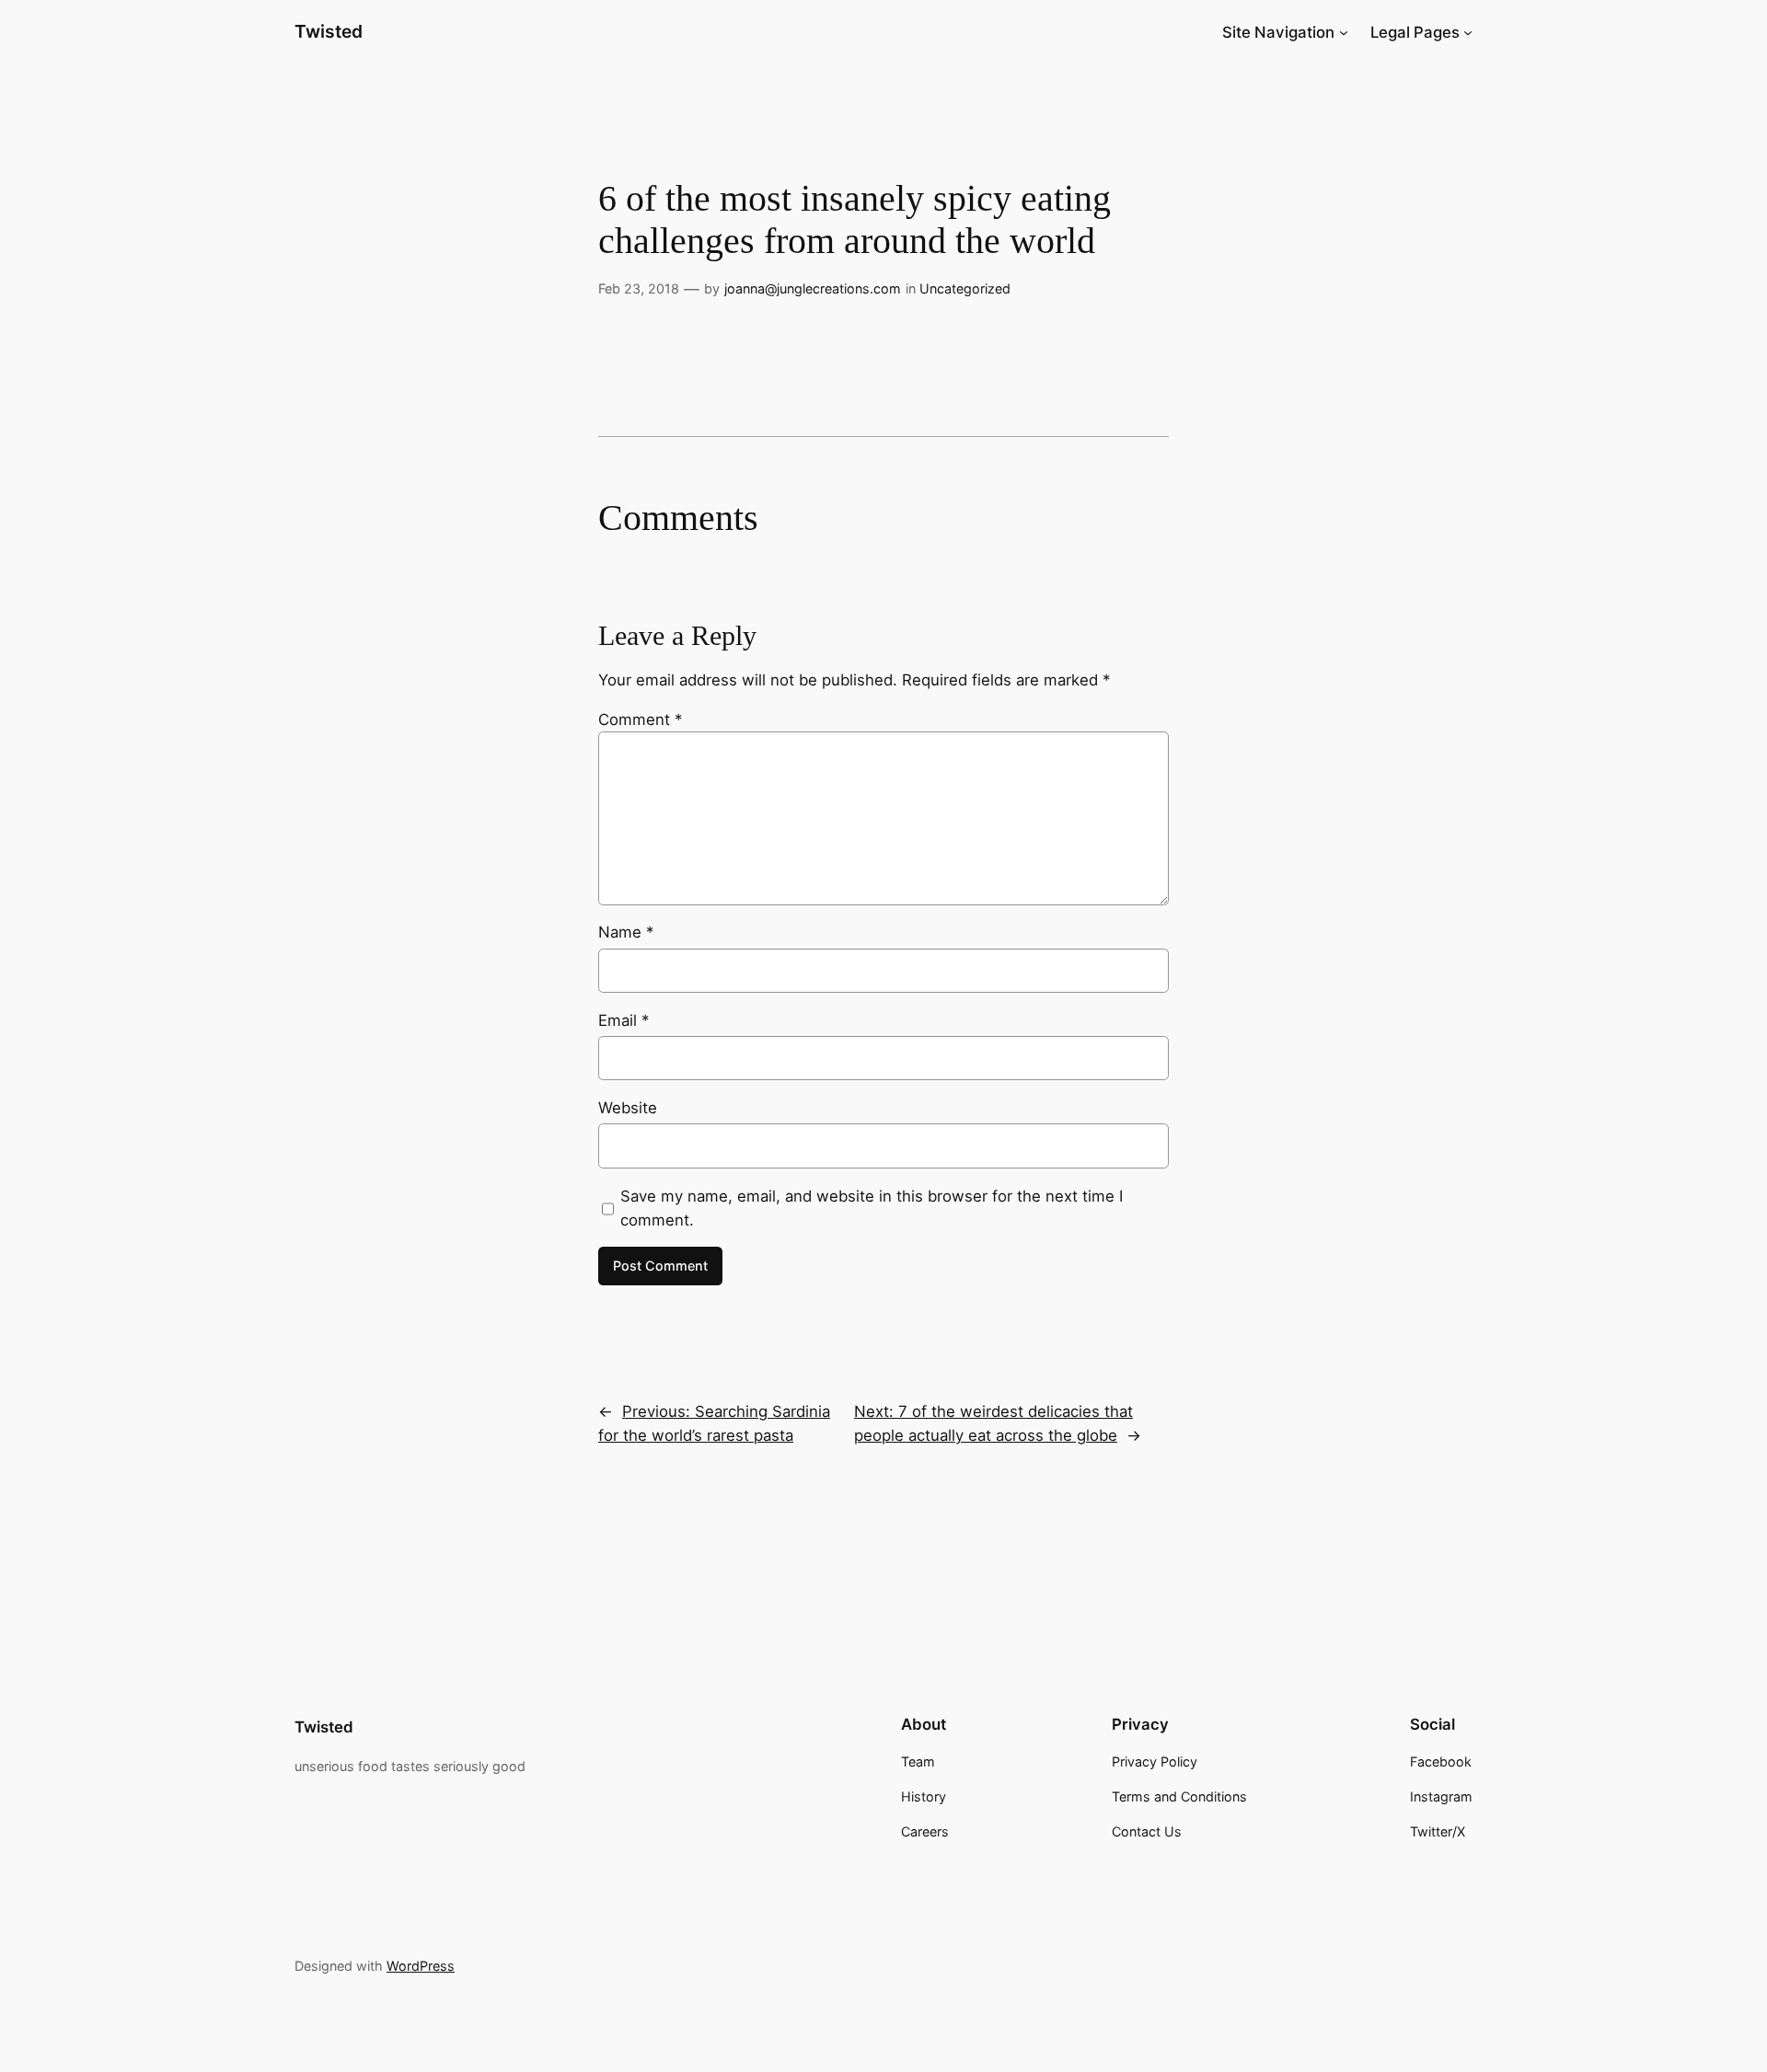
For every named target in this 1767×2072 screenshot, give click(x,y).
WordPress (421, 1966)
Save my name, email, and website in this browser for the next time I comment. (872, 1208)
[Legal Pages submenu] (1468, 32)
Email (624, 1020)
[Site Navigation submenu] (1344, 32)
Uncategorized (965, 288)
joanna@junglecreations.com (813, 288)
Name (626, 932)
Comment (640, 719)
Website (628, 1108)
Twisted (329, 31)
